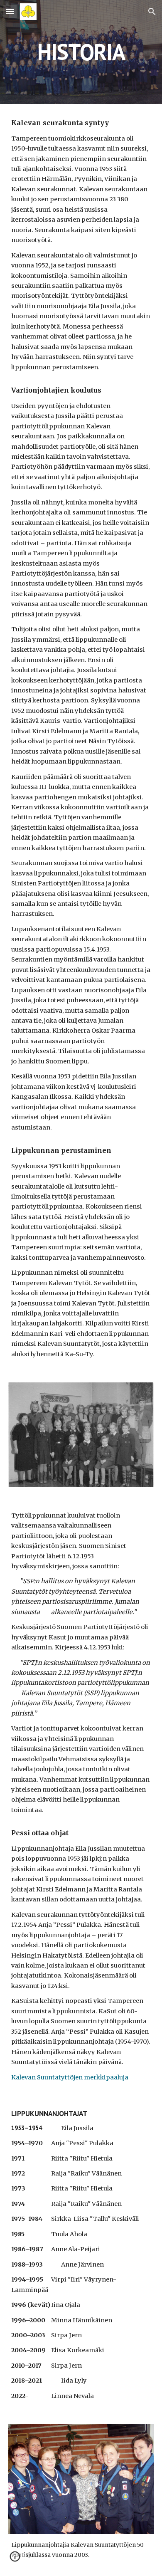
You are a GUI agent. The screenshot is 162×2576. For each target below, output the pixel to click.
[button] (10, 11)
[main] (81, 52)
